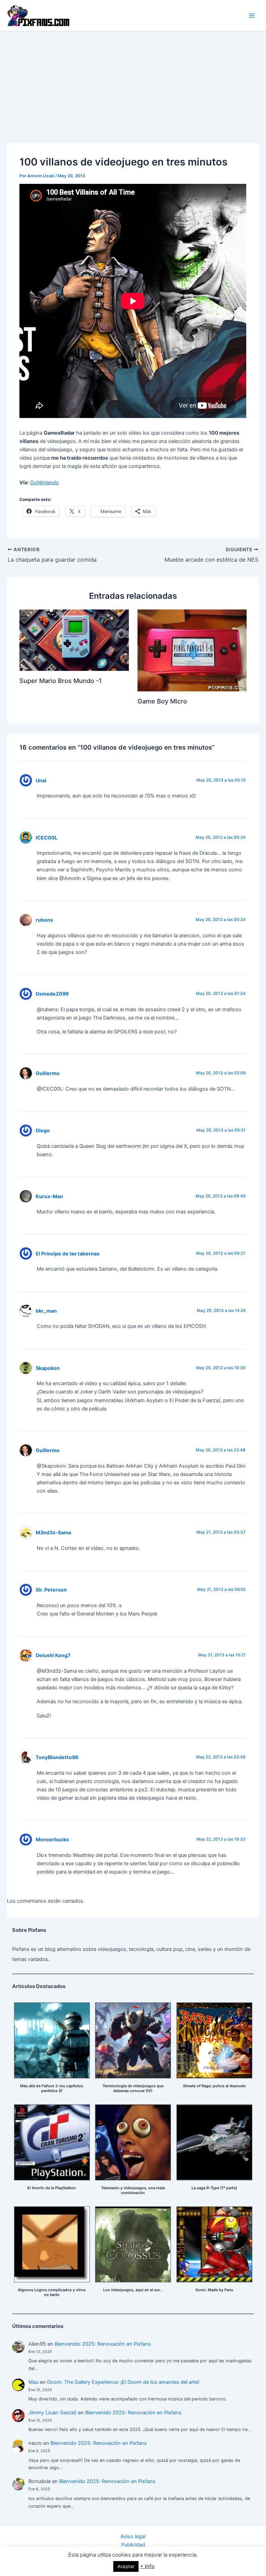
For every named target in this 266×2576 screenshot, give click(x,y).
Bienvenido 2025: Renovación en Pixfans (103, 2344)
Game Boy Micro (162, 701)
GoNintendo (45, 483)
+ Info (147, 2566)
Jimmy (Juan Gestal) (52, 2413)
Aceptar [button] (126, 2566)
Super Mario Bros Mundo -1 (61, 681)
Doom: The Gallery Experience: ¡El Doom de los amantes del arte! (123, 2382)
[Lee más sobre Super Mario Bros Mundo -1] (74, 640)
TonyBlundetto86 (57, 1757)
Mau (33, 2382)
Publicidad (133, 2545)
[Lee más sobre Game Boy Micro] (192, 650)
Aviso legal (133, 2536)
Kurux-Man (49, 1196)
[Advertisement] (133, 83)
